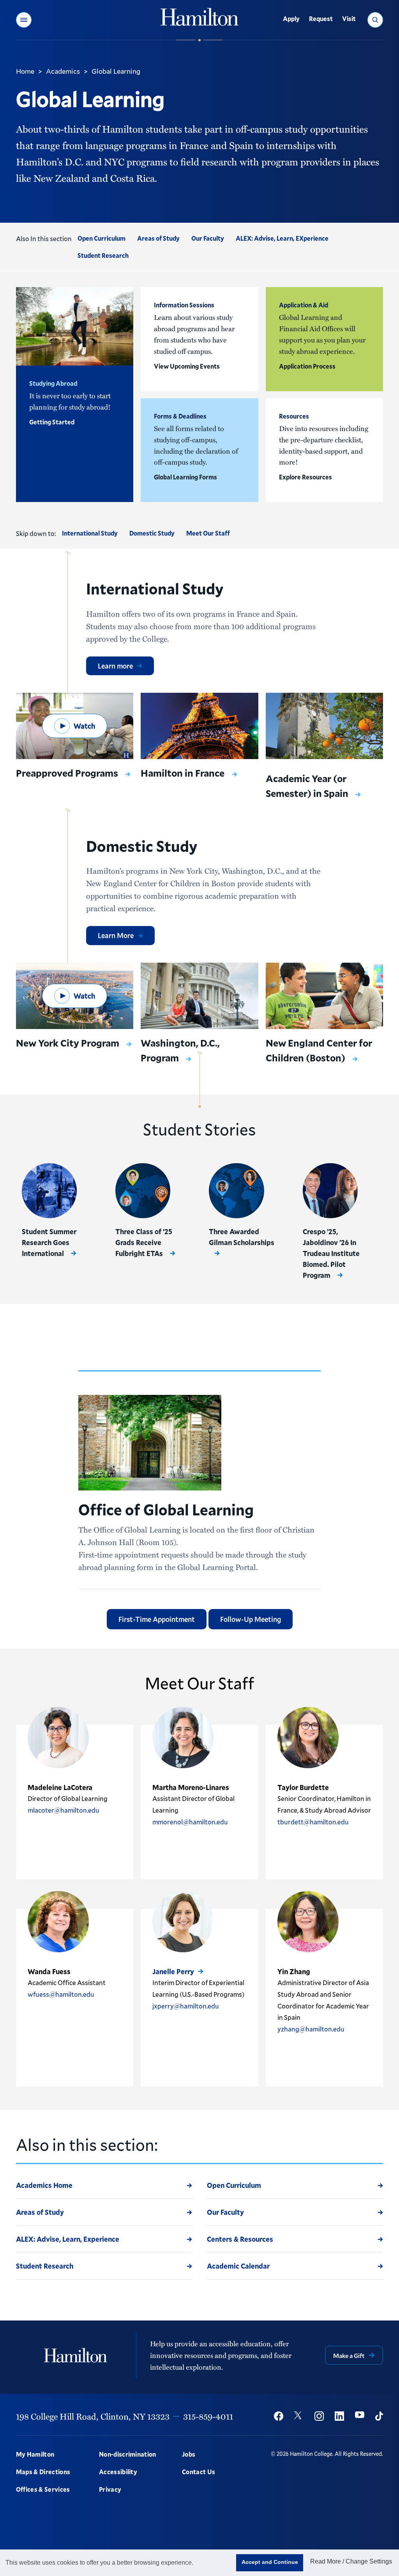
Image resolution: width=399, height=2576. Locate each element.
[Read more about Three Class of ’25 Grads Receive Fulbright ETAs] (143, 1191)
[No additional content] (28, 1845)
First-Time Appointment (157, 1619)
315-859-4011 (208, 2416)
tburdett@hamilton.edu (313, 1822)
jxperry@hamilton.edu (186, 2006)
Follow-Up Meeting (251, 1619)
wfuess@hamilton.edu (61, 1994)
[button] (24, 20)
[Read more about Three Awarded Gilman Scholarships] (236, 1191)
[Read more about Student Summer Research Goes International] (49, 1191)
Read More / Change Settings (351, 2561)
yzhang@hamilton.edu (311, 2029)
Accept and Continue (270, 2562)
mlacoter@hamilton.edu (64, 1810)
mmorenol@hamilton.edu (190, 1822)
